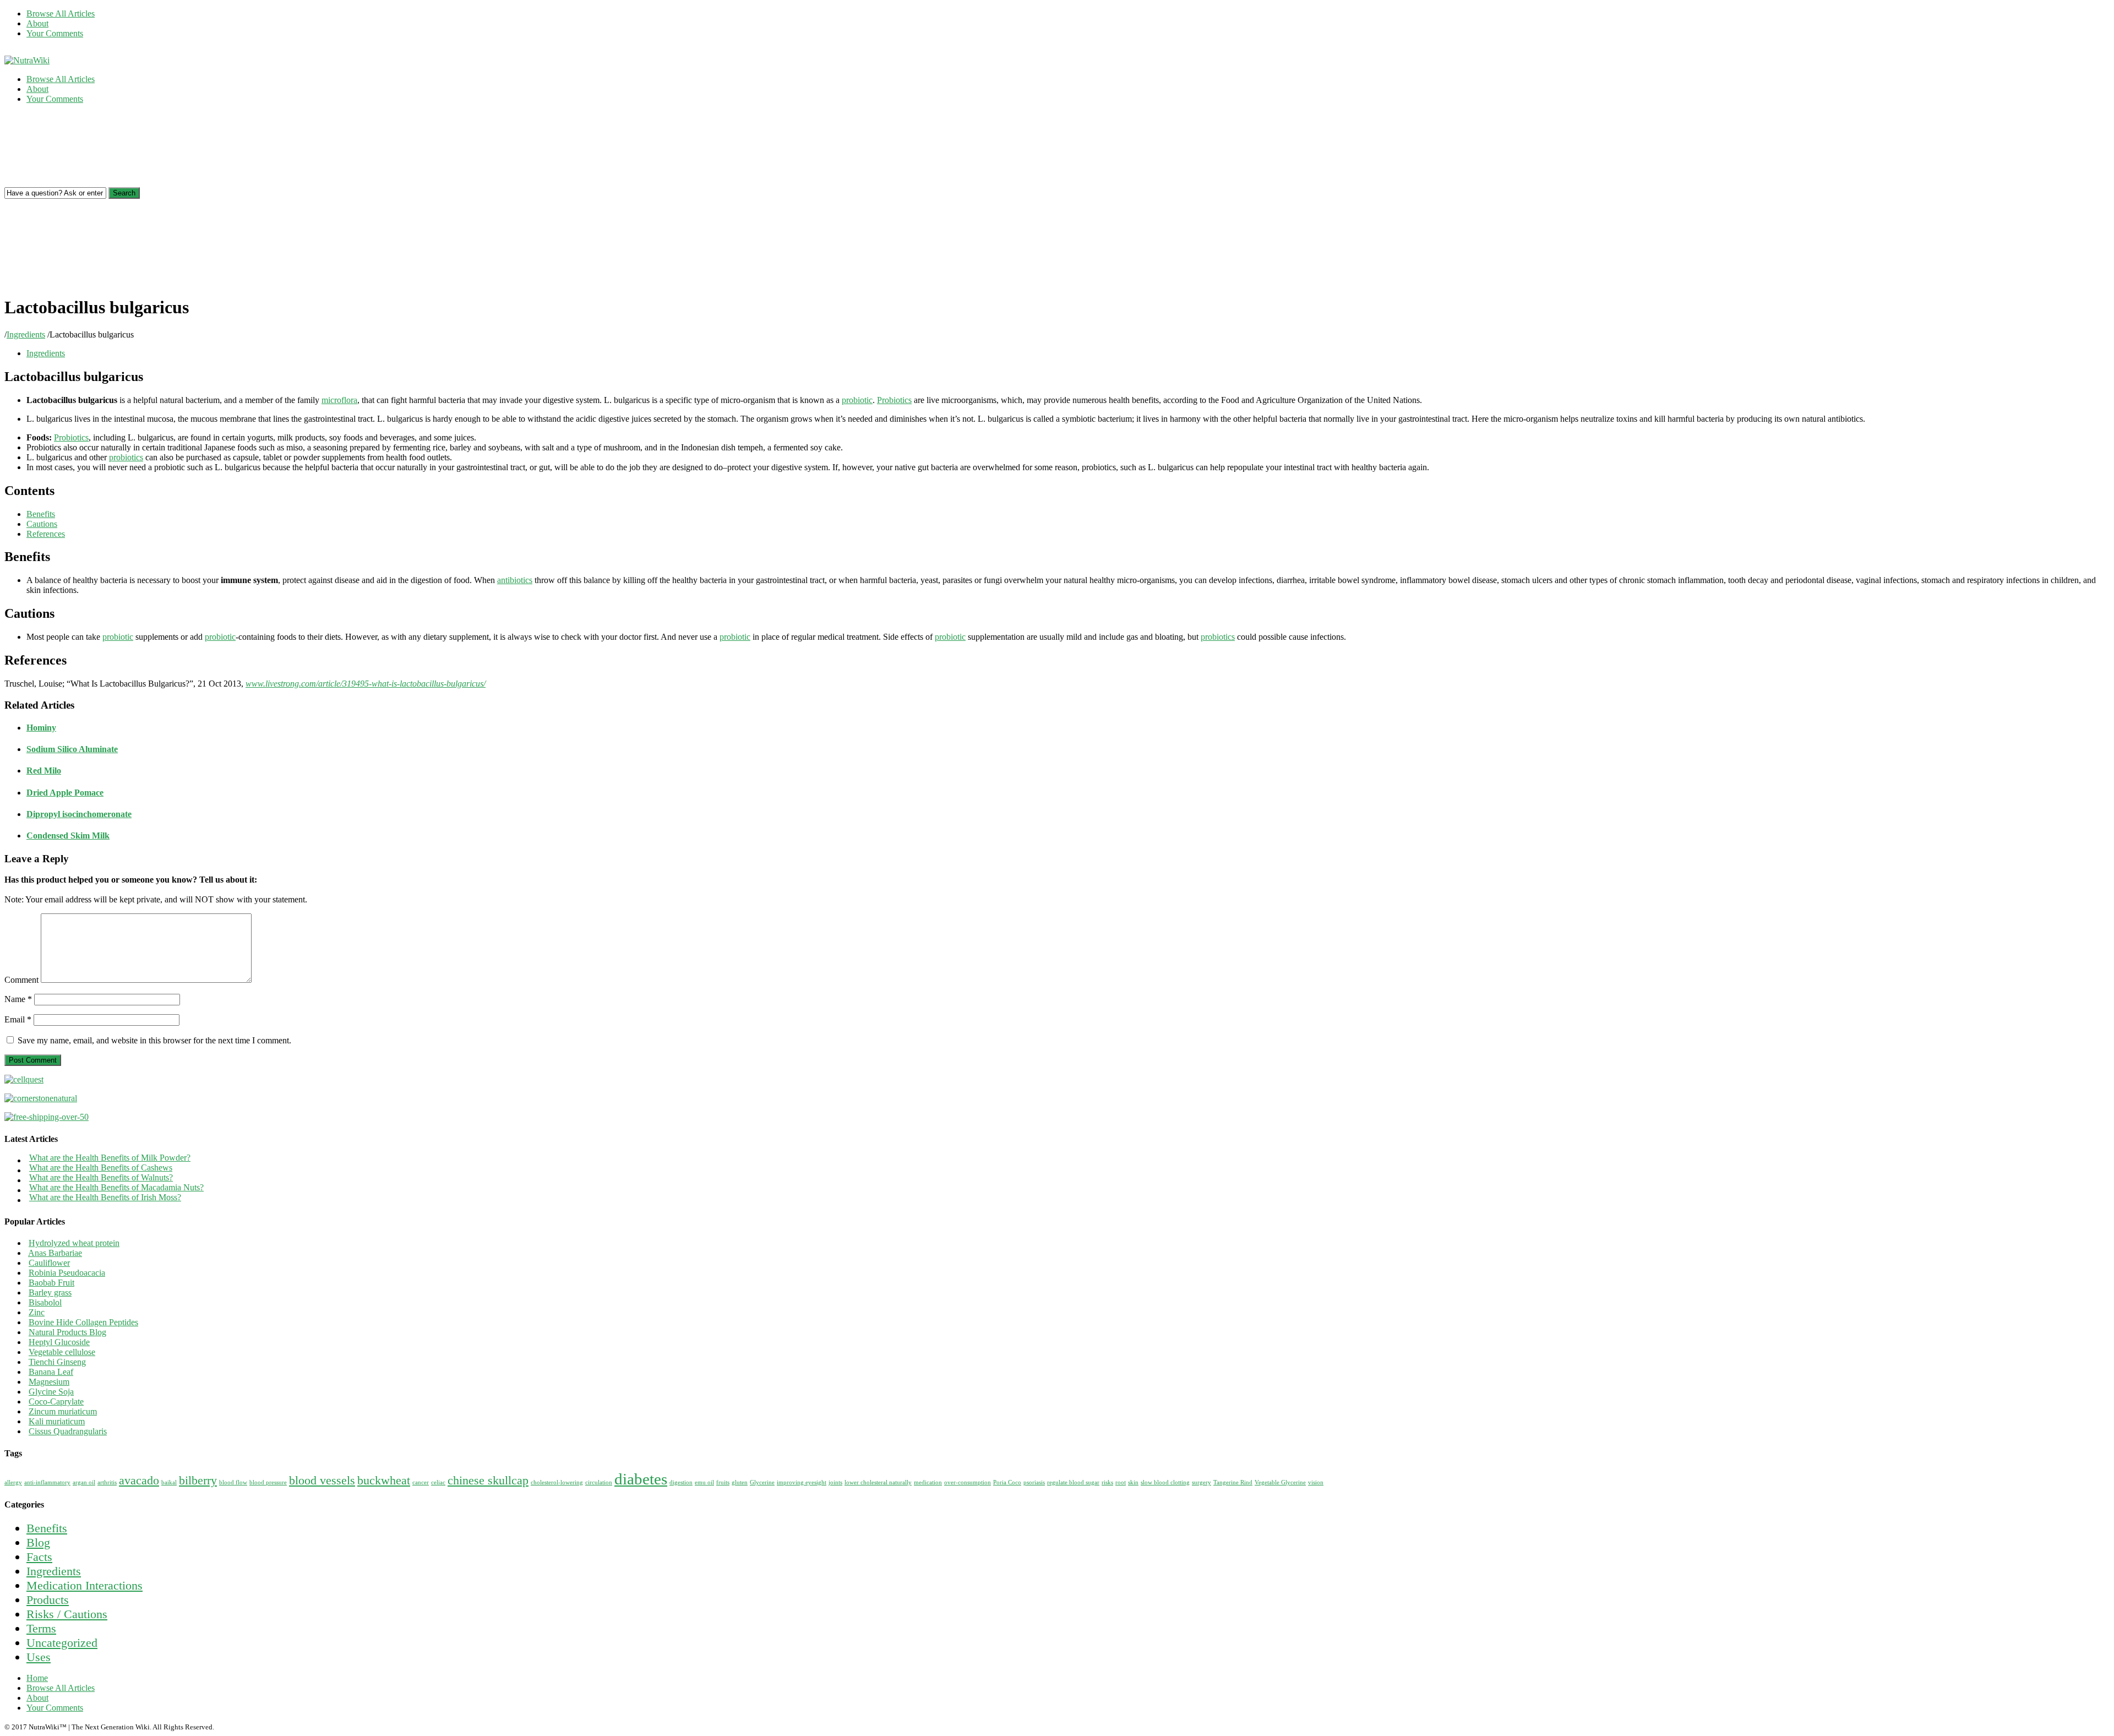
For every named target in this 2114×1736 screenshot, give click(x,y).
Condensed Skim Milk (68, 836)
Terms (41, 1628)
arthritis (107, 1482)
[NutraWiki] (27, 60)
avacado (139, 1481)
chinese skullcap (488, 1481)
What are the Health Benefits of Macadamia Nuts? (116, 1187)
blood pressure (268, 1482)
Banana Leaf (51, 1372)
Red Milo (44, 771)
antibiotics (515, 580)
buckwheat (384, 1481)
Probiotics (894, 400)
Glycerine (762, 1482)
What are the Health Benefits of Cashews (101, 1168)
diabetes (641, 1479)
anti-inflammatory (47, 1482)
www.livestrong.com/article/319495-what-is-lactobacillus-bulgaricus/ (366, 684)
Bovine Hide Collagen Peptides (83, 1322)
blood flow (233, 1482)
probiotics (126, 457)
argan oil (84, 1482)
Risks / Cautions (67, 1614)
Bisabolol (45, 1302)
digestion (681, 1482)
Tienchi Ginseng (57, 1362)
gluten (740, 1482)
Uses (39, 1657)
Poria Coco (1007, 1482)
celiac (438, 1482)
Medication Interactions (85, 1585)
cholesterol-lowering (557, 1482)
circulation (599, 1482)
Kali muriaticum (57, 1421)
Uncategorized (62, 1643)
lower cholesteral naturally (878, 1482)
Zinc (37, 1312)
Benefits (47, 1528)
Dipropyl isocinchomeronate (79, 814)
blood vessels (322, 1481)
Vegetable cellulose (62, 1352)
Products (48, 1600)
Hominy (41, 728)
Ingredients (26, 334)
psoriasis (1034, 1482)
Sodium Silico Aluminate (72, 749)
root (1121, 1482)
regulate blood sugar (1073, 1482)
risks (1107, 1482)
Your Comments (55, 33)
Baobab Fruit (51, 1283)
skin (1133, 1482)
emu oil (704, 1482)
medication (928, 1482)
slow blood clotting (1165, 1482)
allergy (13, 1482)
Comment (21, 980)
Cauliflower (49, 1263)
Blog (38, 1542)
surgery (1202, 1482)
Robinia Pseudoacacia (67, 1273)
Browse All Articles (61, 13)
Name (18, 999)
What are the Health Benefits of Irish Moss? (105, 1197)
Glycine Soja (51, 1392)
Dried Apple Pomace (65, 793)
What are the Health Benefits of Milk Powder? (110, 1158)
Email (18, 1019)
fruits (723, 1482)
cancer (421, 1482)
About (37, 23)
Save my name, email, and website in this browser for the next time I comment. (154, 1040)
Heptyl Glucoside (59, 1342)
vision (1316, 1482)
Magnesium (49, 1382)
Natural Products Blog (67, 1332)
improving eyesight (802, 1482)
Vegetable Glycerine (1280, 1482)
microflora (339, 400)
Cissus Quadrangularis (68, 1431)
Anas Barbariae (55, 1253)
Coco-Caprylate (56, 1402)
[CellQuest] (24, 1079)
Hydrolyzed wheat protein (74, 1243)
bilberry (198, 1481)
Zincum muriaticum (63, 1411)
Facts (39, 1557)
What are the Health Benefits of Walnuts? (101, 1177)
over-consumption (968, 1482)
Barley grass (50, 1293)
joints (835, 1482)
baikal (169, 1482)
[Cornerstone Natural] (41, 1098)
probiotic (857, 400)
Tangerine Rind (1233, 1482)
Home (37, 1678)
